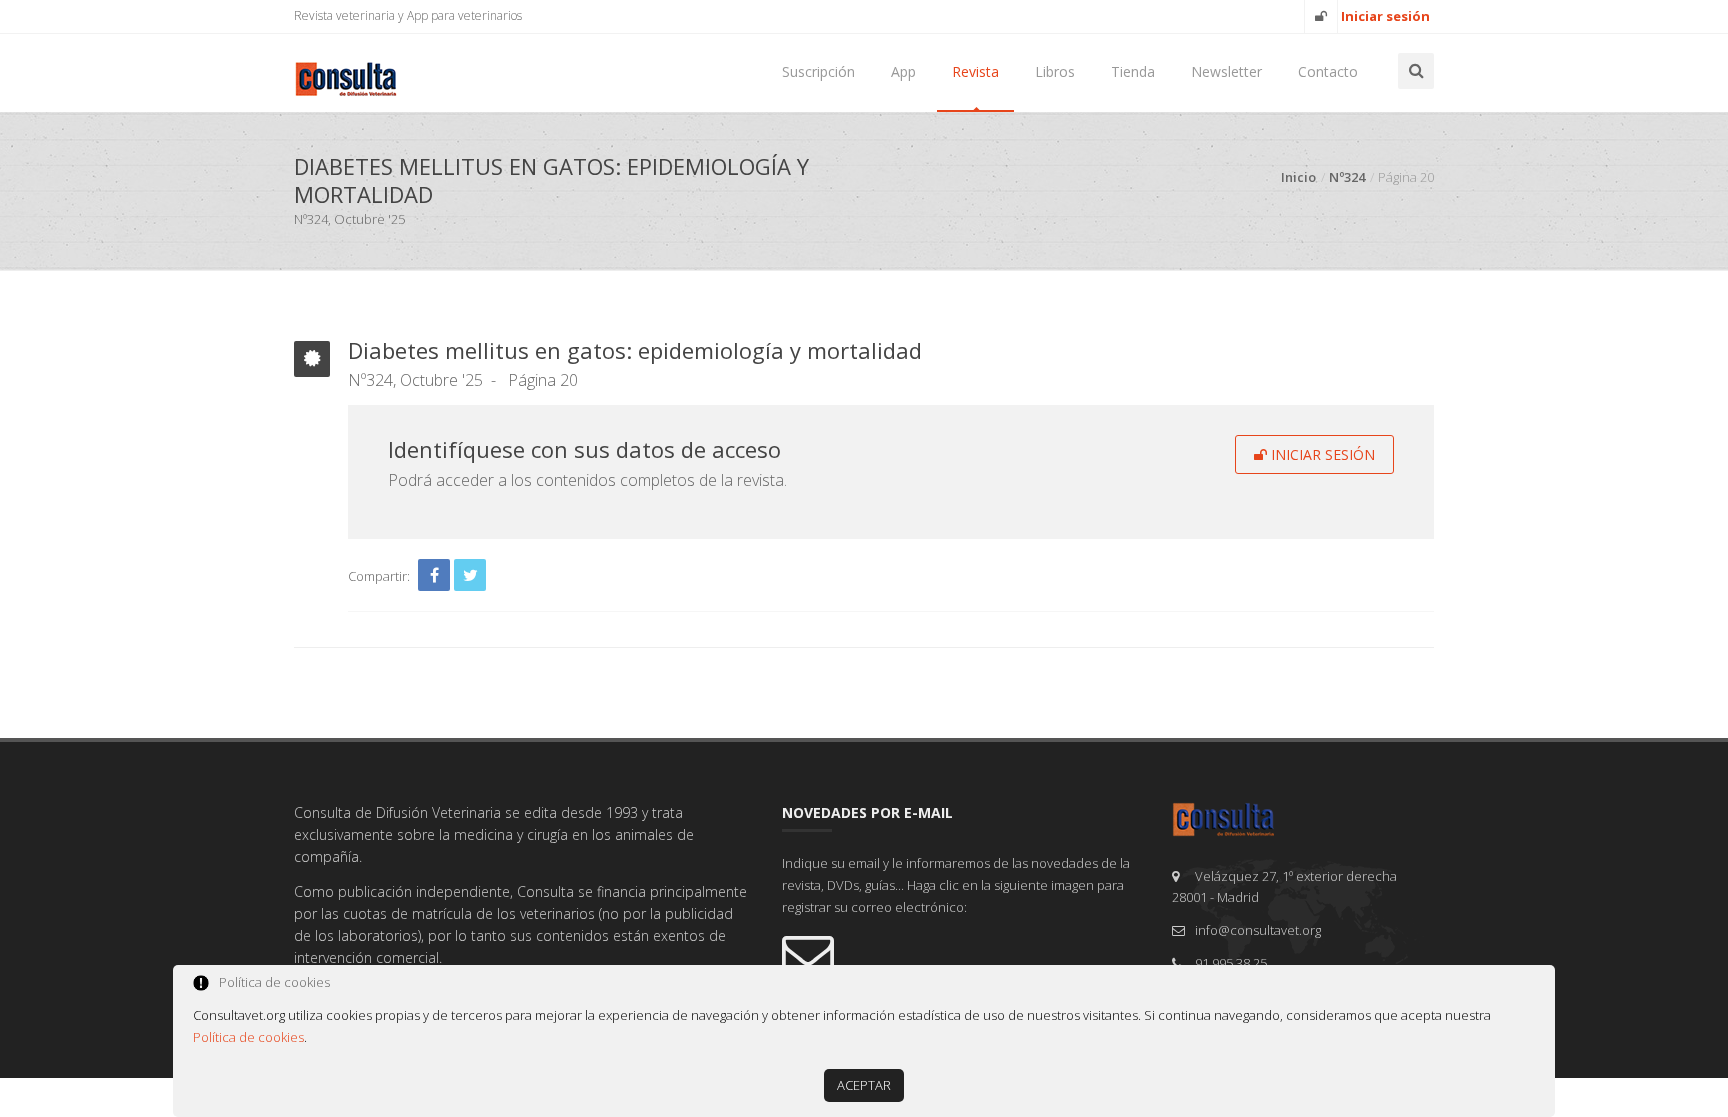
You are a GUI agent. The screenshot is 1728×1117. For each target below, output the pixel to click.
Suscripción (818, 71)
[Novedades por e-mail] (962, 954)
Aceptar (864, 1085)
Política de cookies (248, 1037)
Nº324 (1347, 177)
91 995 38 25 (1231, 963)
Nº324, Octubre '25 (415, 380)
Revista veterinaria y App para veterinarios (408, 15)
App (903, 71)
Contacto (1328, 71)
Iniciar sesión (1321, 454)
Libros (1055, 71)
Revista (975, 71)
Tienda (1133, 71)
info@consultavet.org (1258, 930)
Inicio (1298, 177)
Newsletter (1226, 71)
